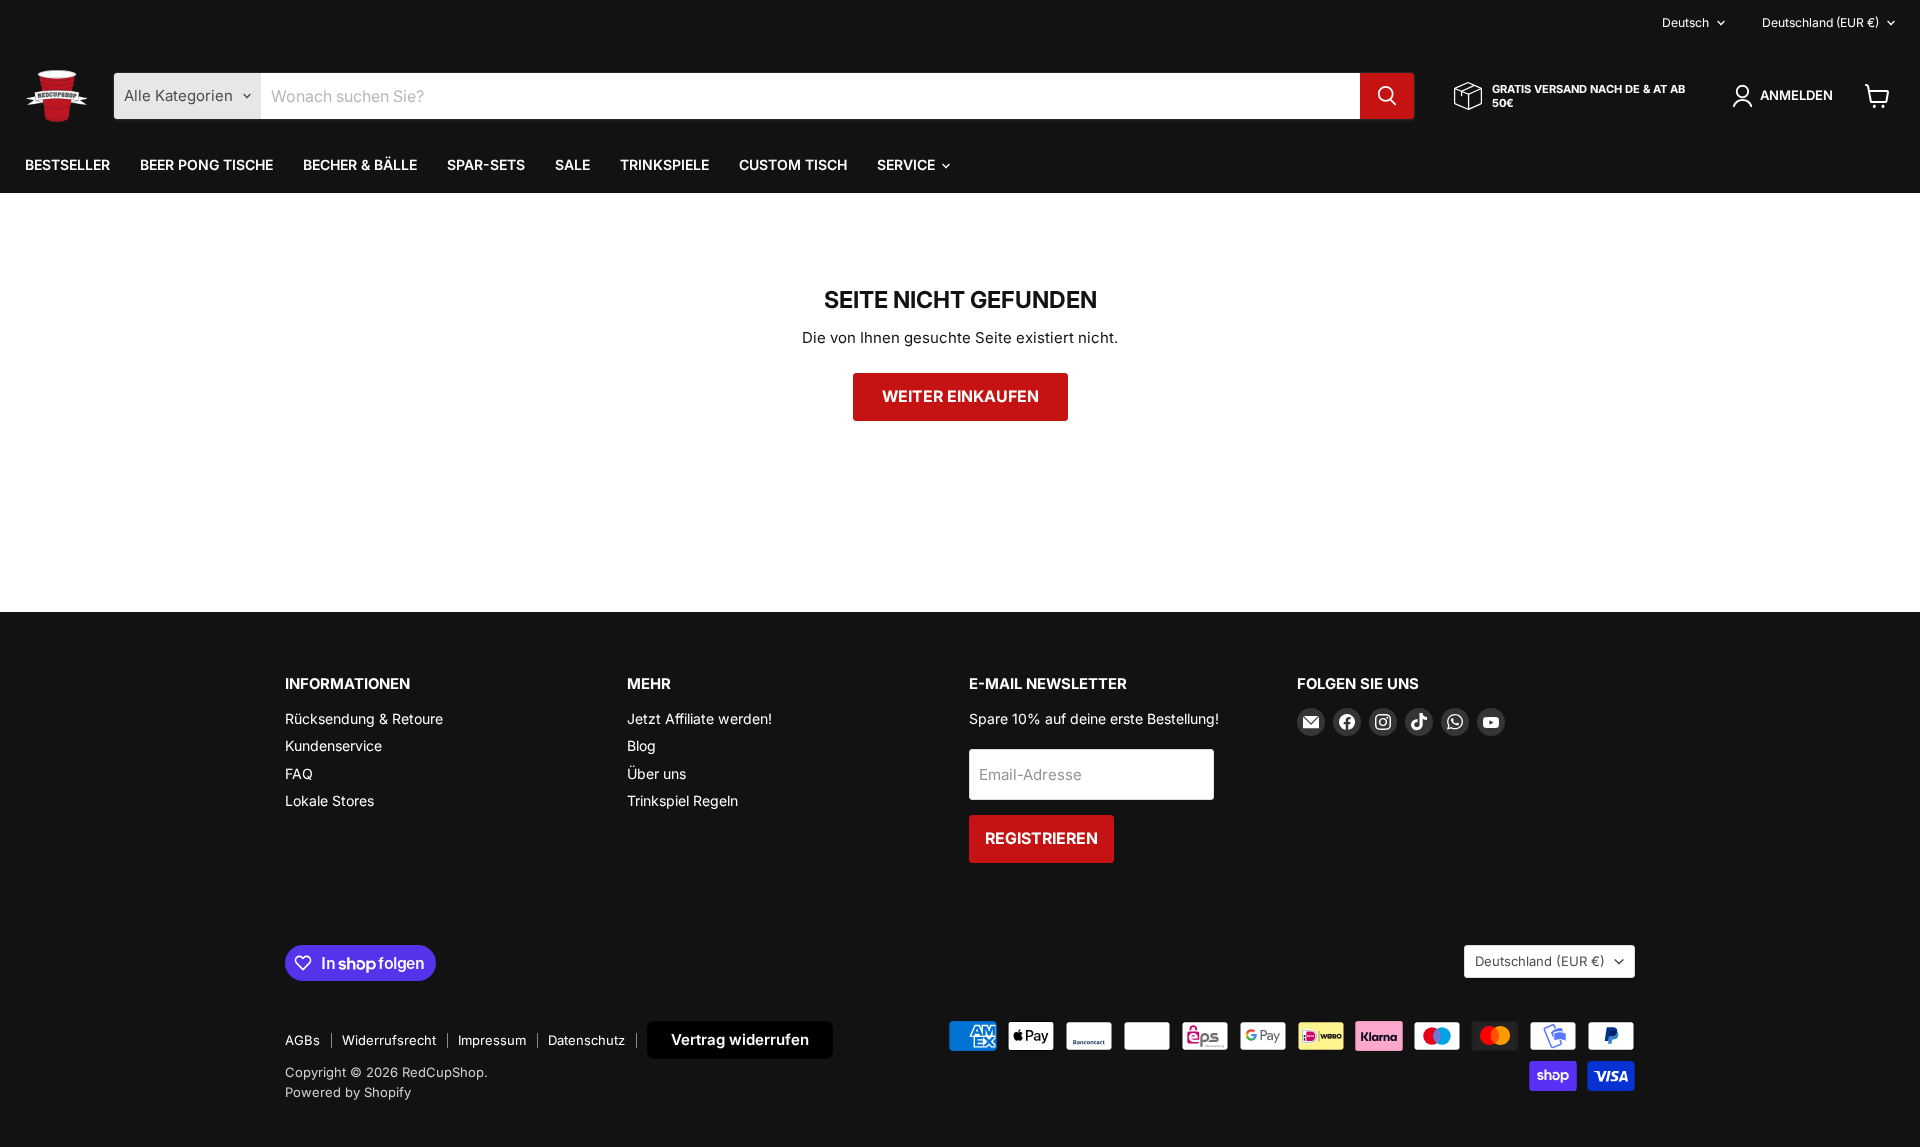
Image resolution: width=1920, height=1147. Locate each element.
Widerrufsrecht (389, 1040)
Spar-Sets (486, 164)
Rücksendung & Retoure (364, 718)
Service (908, 164)
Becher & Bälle (360, 164)
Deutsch (1685, 22)
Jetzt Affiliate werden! (699, 718)
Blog (641, 745)
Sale (572, 164)
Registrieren (1041, 838)
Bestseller (67, 164)
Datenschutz (586, 1040)
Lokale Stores (329, 800)
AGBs (302, 1040)
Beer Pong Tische (206, 164)
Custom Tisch (793, 164)
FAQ (299, 773)
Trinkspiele (664, 164)
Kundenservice (333, 745)
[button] (1786, 96)
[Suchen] (1387, 96)
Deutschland (1820, 22)
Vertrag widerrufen (740, 1039)
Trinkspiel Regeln (682, 800)
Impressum (492, 1040)
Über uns (656, 773)
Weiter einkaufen (960, 396)
